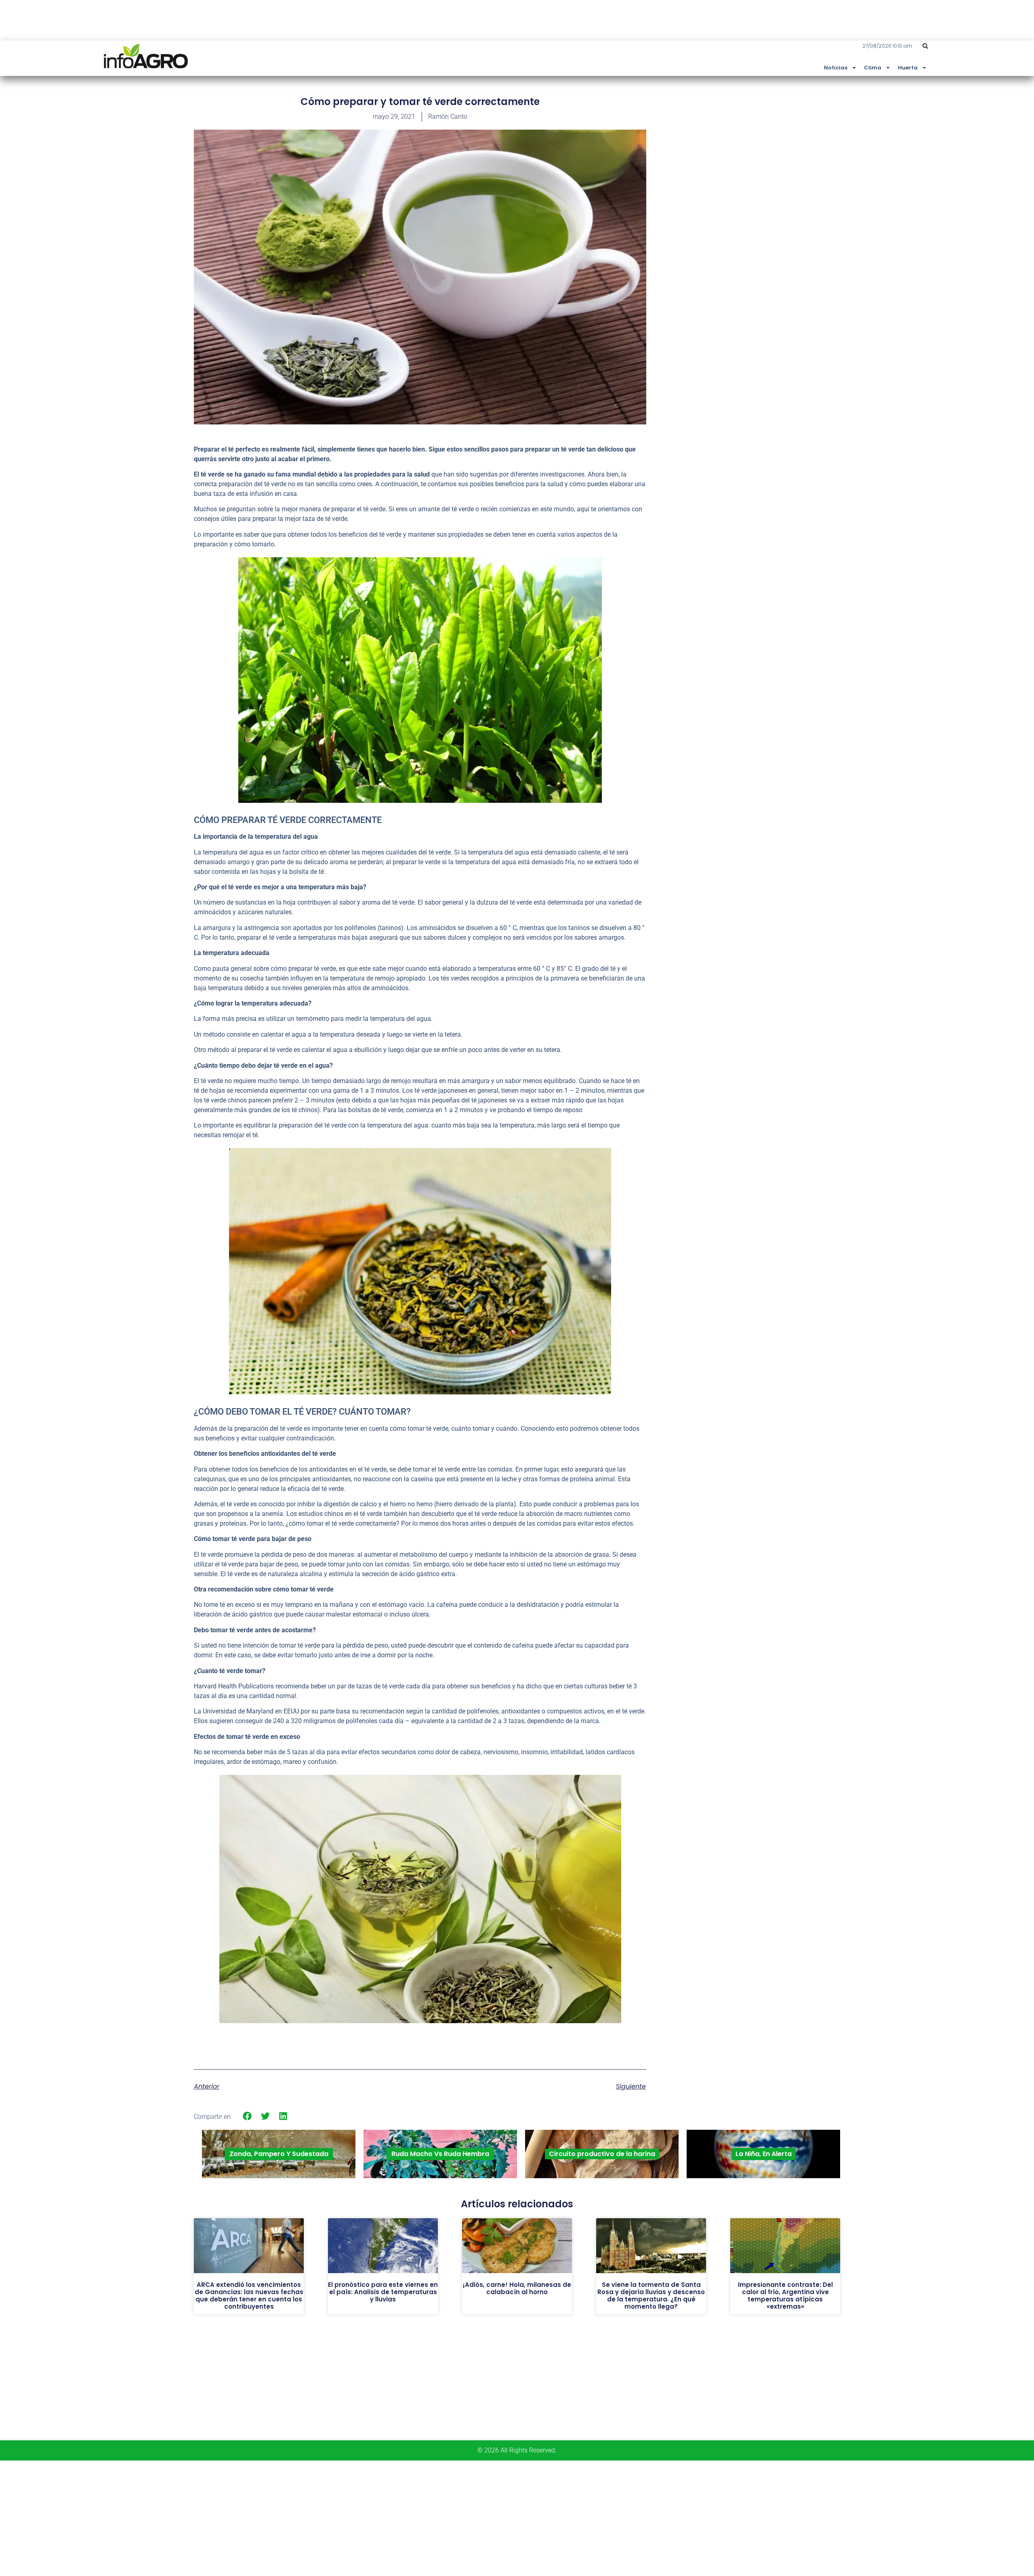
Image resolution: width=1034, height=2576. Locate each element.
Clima (873, 68)
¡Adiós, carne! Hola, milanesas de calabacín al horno (517, 2288)
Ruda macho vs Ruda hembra (440, 2154)
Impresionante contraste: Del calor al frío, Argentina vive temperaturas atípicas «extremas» (785, 2296)
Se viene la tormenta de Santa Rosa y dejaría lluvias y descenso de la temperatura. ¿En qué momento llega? (651, 2296)
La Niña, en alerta (764, 2154)
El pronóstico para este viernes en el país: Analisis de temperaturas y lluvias (383, 2292)
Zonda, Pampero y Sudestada (279, 2154)
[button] (925, 46)
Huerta (908, 68)
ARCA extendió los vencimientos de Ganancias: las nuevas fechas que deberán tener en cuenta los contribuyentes (249, 2296)
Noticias (836, 68)
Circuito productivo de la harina (602, 2154)
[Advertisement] (780, 155)
